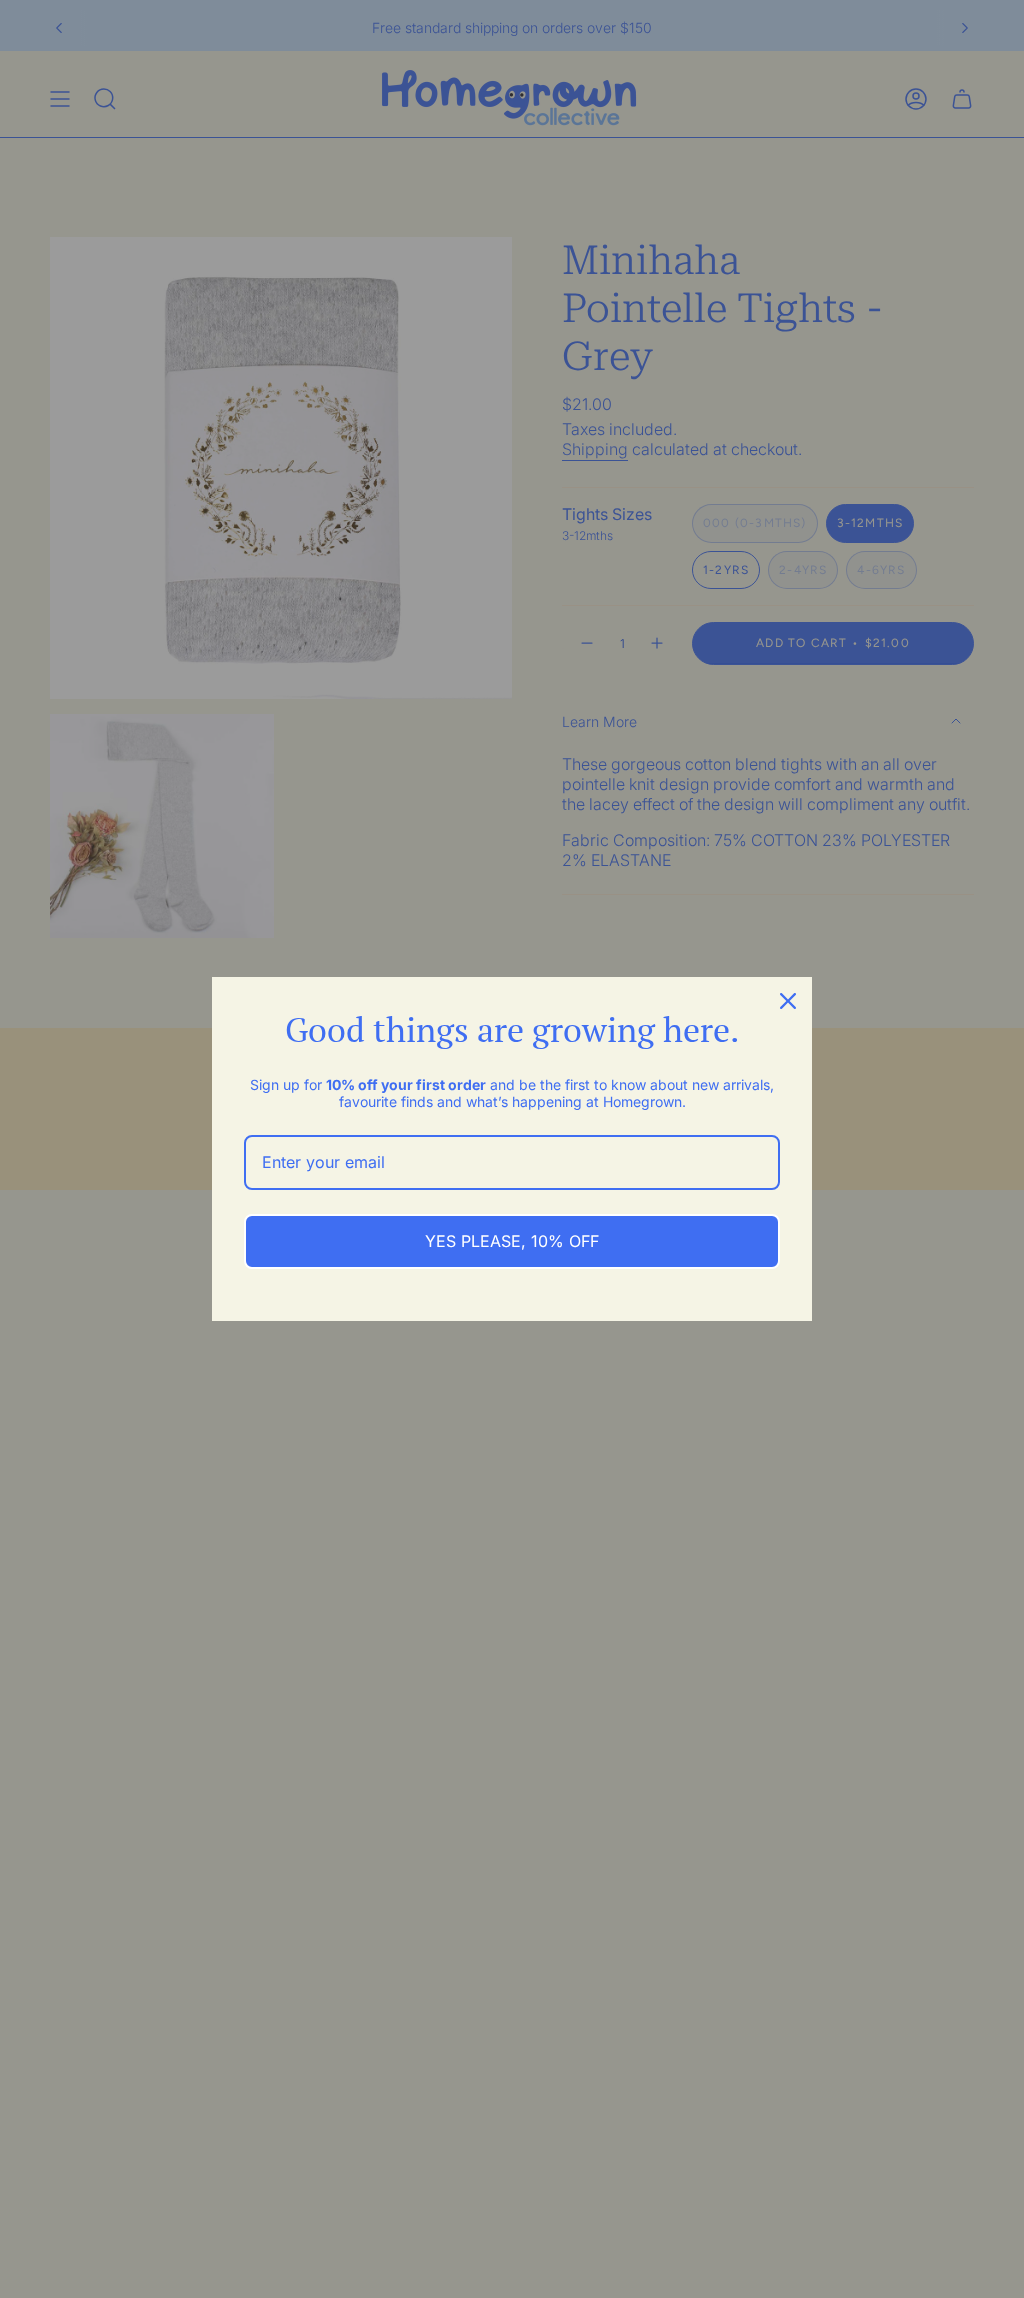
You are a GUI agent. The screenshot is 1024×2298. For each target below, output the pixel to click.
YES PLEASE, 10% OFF (512, 1241)
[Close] (788, 1001)
